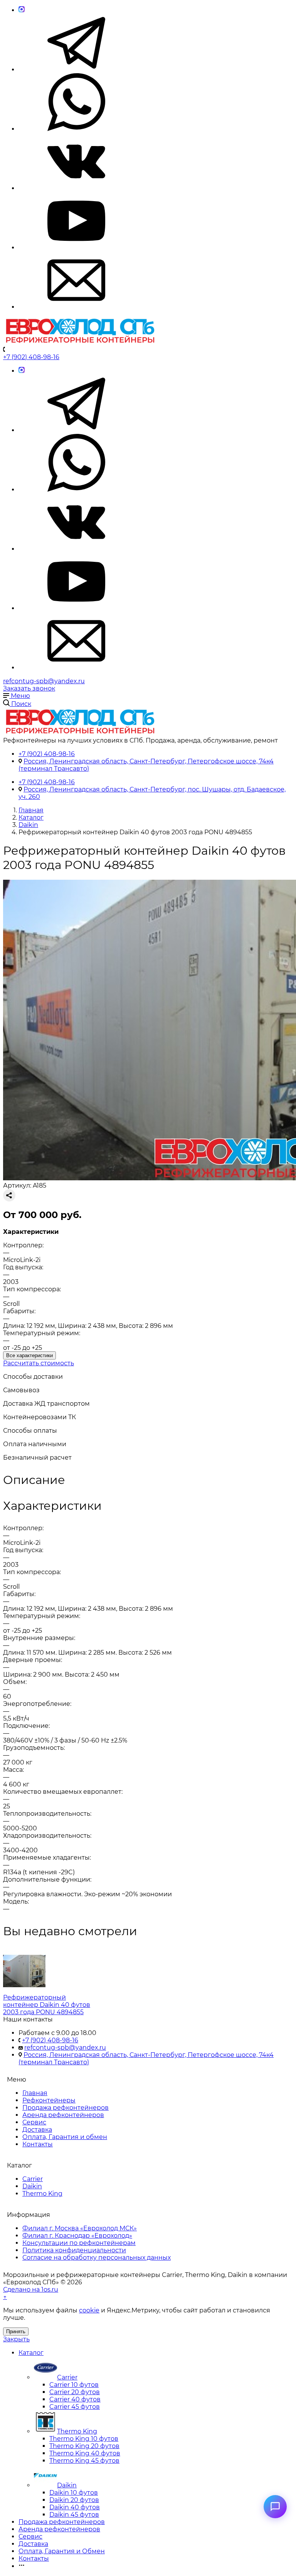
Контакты (38, 2144)
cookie (89, 2310)
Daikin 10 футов (74, 2493)
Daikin (32, 2186)
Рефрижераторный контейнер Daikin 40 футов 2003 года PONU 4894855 (47, 2005)
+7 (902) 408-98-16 (31, 357)
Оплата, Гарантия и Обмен (62, 2551)
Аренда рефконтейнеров (63, 2115)
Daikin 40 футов (75, 2507)
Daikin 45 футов (74, 2515)
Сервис (34, 2122)
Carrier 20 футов (75, 2392)
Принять (16, 2332)
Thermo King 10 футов (84, 2439)
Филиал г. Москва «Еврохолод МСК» (80, 2228)
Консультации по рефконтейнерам (79, 2243)
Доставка (37, 2130)
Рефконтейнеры (49, 2100)
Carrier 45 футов (75, 2407)
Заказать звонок (29, 688)
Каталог (31, 2353)
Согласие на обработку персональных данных (97, 2258)
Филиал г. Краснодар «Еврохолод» (77, 2236)
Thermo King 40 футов (85, 2453)
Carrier (33, 2179)
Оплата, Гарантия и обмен (65, 2137)
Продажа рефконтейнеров (66, 2108)
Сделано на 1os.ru (31, 2289)
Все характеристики (29, 1355)
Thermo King (42, 2194)
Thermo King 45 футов (84, 2461)
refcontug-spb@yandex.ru (44, 681)
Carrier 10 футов (74, 2385)
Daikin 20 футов (74, 2500)
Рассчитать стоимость (39, 1363)
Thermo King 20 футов (84, 2446)
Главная (35, 2093)
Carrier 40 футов (75, 2399)
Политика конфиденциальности (74, 2250)
